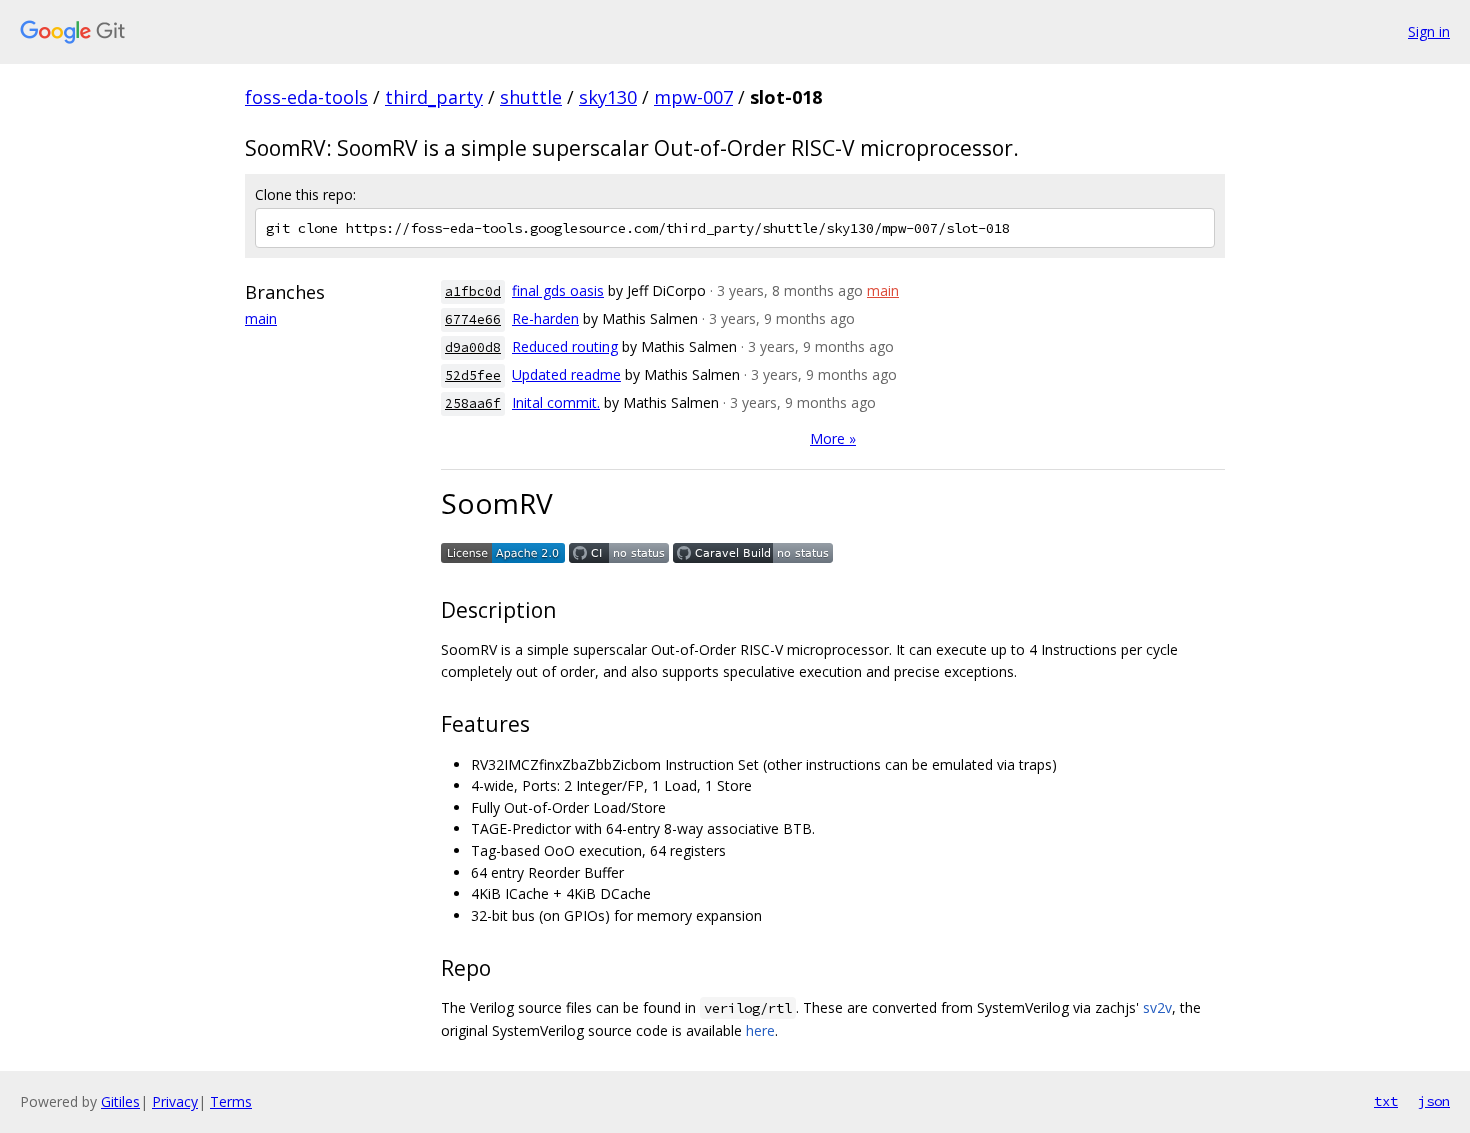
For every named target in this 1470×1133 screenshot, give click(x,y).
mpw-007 (693, 97)
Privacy (175, 1101)
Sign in (1429, 31)
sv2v (1157, 1007)
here (760, 1030)
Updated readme (566, 374)
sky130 (608, 97)
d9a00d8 (473, 347)
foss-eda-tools (306, 97)
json (1434, 1101)
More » (833, 438)
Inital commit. (556, 402)
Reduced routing (565, 346)
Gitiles (120, 1101)
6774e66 (473, 319)
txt (1386, 1101)
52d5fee (473, 375)
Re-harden (545, 318)
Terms (231, 1101)
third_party (434, 97)
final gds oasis (558, 290)
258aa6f (473, 403)
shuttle (531, 97)
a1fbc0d (473, 291)
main (261, 318)
